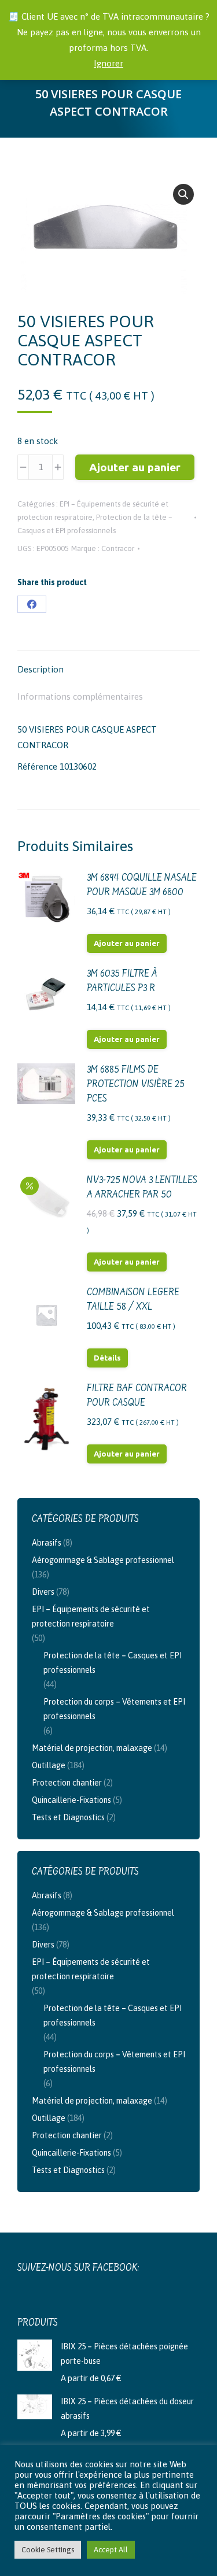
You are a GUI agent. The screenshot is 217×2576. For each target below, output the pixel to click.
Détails (107, 1358)
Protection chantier (67, 1783)
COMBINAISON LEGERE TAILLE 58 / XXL (133, 1300)
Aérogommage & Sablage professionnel (103, 1560)
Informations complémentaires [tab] (80, 696)
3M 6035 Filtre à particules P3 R (122, 982)
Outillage (49, 1765)
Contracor (118, 548)
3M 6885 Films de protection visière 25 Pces (136, 1085)
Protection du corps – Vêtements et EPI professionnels (114, 1709)
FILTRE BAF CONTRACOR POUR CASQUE (137, 1396)
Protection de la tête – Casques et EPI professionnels (113, 1663)
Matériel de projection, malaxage (92, 1748)
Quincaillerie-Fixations (71, 1800)
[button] (183, 194)
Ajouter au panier (135, 467)
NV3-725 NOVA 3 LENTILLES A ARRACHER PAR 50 (142, 1188)
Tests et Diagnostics (68, 1817)
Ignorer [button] (108, 63)
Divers (43, 1592)
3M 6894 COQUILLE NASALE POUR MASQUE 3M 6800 (142, 886)
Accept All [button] (111, 2550)
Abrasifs (47, 1543)
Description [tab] (41, 669)
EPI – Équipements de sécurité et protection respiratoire (91, 1616)
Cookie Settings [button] (48, 2550)
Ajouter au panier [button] (127, 943)
